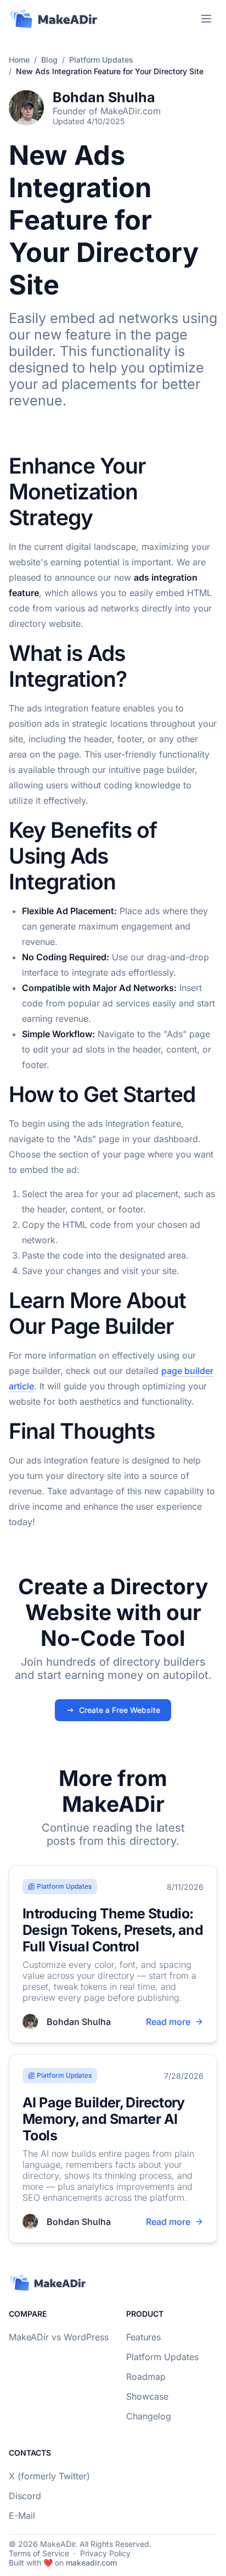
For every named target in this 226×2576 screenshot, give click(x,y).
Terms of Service (39, 2553)
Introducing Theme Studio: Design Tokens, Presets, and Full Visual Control (113, 1930)
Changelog (149, 2416)
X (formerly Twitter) (49, 2476)
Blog (49, 60)
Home (19, 60)
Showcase (147, 2396)
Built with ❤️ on (63, 2563)
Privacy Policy (105, 2553)
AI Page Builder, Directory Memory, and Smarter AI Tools (104, 2119)
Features (143, 2337)
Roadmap (146, 2377)
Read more (168, 2022)
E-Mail (22, 2516)
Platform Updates (101, 60)
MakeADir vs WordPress (59, 2337)
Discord (25, 2496)
